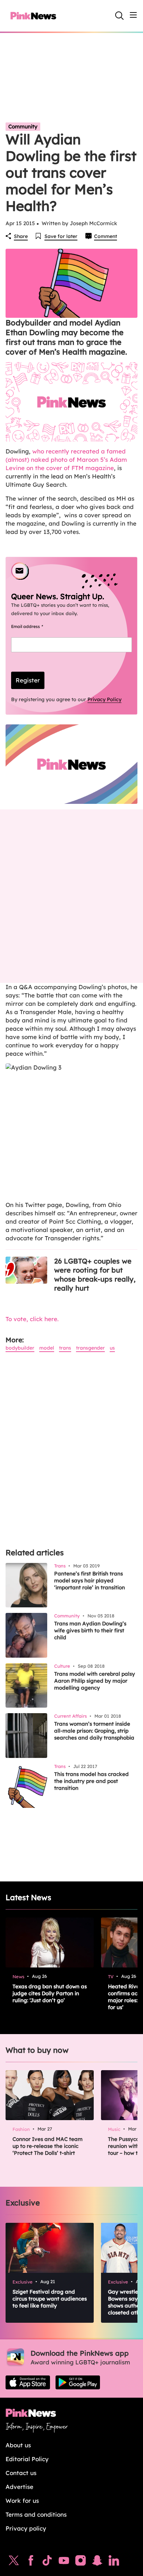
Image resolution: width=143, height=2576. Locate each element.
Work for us (22, 2501)
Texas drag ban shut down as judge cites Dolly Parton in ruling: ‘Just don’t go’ (50, 1993)
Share (21, 236)
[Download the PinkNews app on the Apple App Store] (28, 2382)
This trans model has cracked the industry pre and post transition (91, 1781)
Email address (36, 626)
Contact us (21, 2473)
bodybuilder (20, 1348)
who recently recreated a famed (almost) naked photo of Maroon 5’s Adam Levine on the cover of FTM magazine (66, 460)
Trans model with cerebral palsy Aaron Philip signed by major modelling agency (95, 1681)
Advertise (19, 2487)
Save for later (61, 236)
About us (18, 2445)
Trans (65, 1348)
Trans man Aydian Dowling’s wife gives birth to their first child (90, 1630)
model (47, 1348)
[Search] (119, 16)
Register (28, 680)
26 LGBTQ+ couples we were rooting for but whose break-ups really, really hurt (95, 1274)
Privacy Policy (104, 699)
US (112, 1348)
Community (23, 126)
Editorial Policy (27, 2459)
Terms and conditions (36, 2514)
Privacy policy (26, 2528)
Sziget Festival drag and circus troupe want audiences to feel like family (50, 2299)
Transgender (90, 1348)
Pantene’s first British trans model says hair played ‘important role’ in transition (90, 1580)
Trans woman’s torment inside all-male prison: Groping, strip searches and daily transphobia (94, 1731)
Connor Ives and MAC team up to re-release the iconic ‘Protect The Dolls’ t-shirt (48, 2146)
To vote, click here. (32, 1319)
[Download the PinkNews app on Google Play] (78, 2382)
